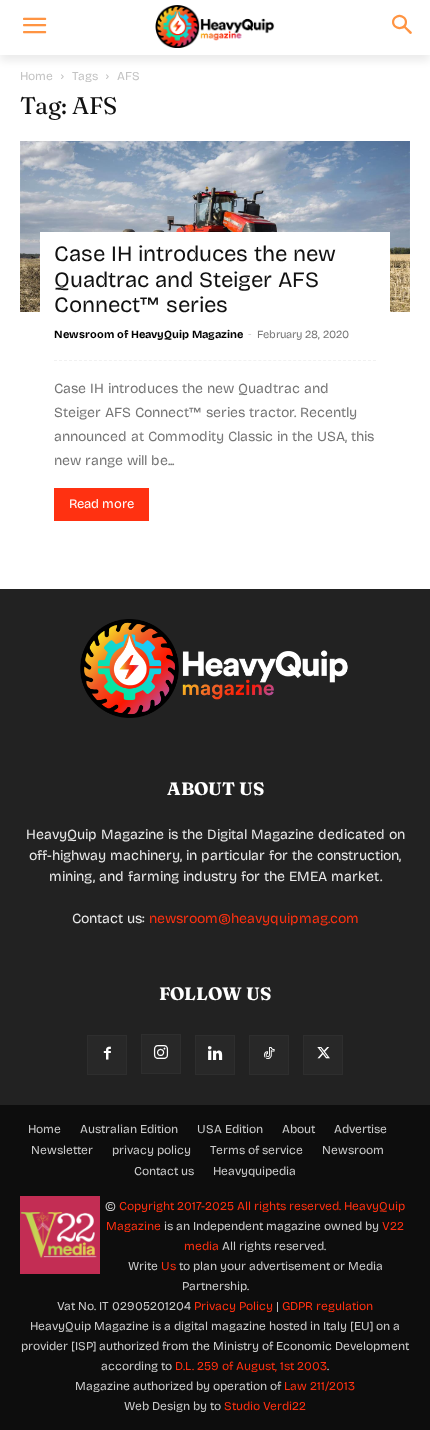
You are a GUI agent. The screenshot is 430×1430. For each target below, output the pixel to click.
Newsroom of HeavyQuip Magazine (148, 334)
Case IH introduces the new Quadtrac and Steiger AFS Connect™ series (195, 279)
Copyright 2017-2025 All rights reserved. (231, 1206)
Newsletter (62, 1150)
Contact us (164, 1171)
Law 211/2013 (319, 1386)
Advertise (360, 1129)
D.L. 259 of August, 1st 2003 (251, 1366)
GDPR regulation (327, 1306)
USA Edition (230, 1129)
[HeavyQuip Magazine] (215, 27)
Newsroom (353, 1150)
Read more (101, 504)
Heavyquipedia (254, 1171)
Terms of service (256, 1150)
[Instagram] (161, 1054)
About (298, 1129)
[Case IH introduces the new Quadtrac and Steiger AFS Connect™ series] (215, 226)
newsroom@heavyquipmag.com (254, 918)
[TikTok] (269, 1055)
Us (168, 1266)
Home (36, 76)
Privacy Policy (233, 1306)
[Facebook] (107, 1055)
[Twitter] (323, 1055)
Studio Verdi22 (265, 1406)
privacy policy (151, 1150)
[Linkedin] (215, 1055)
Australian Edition (129, 1129)
